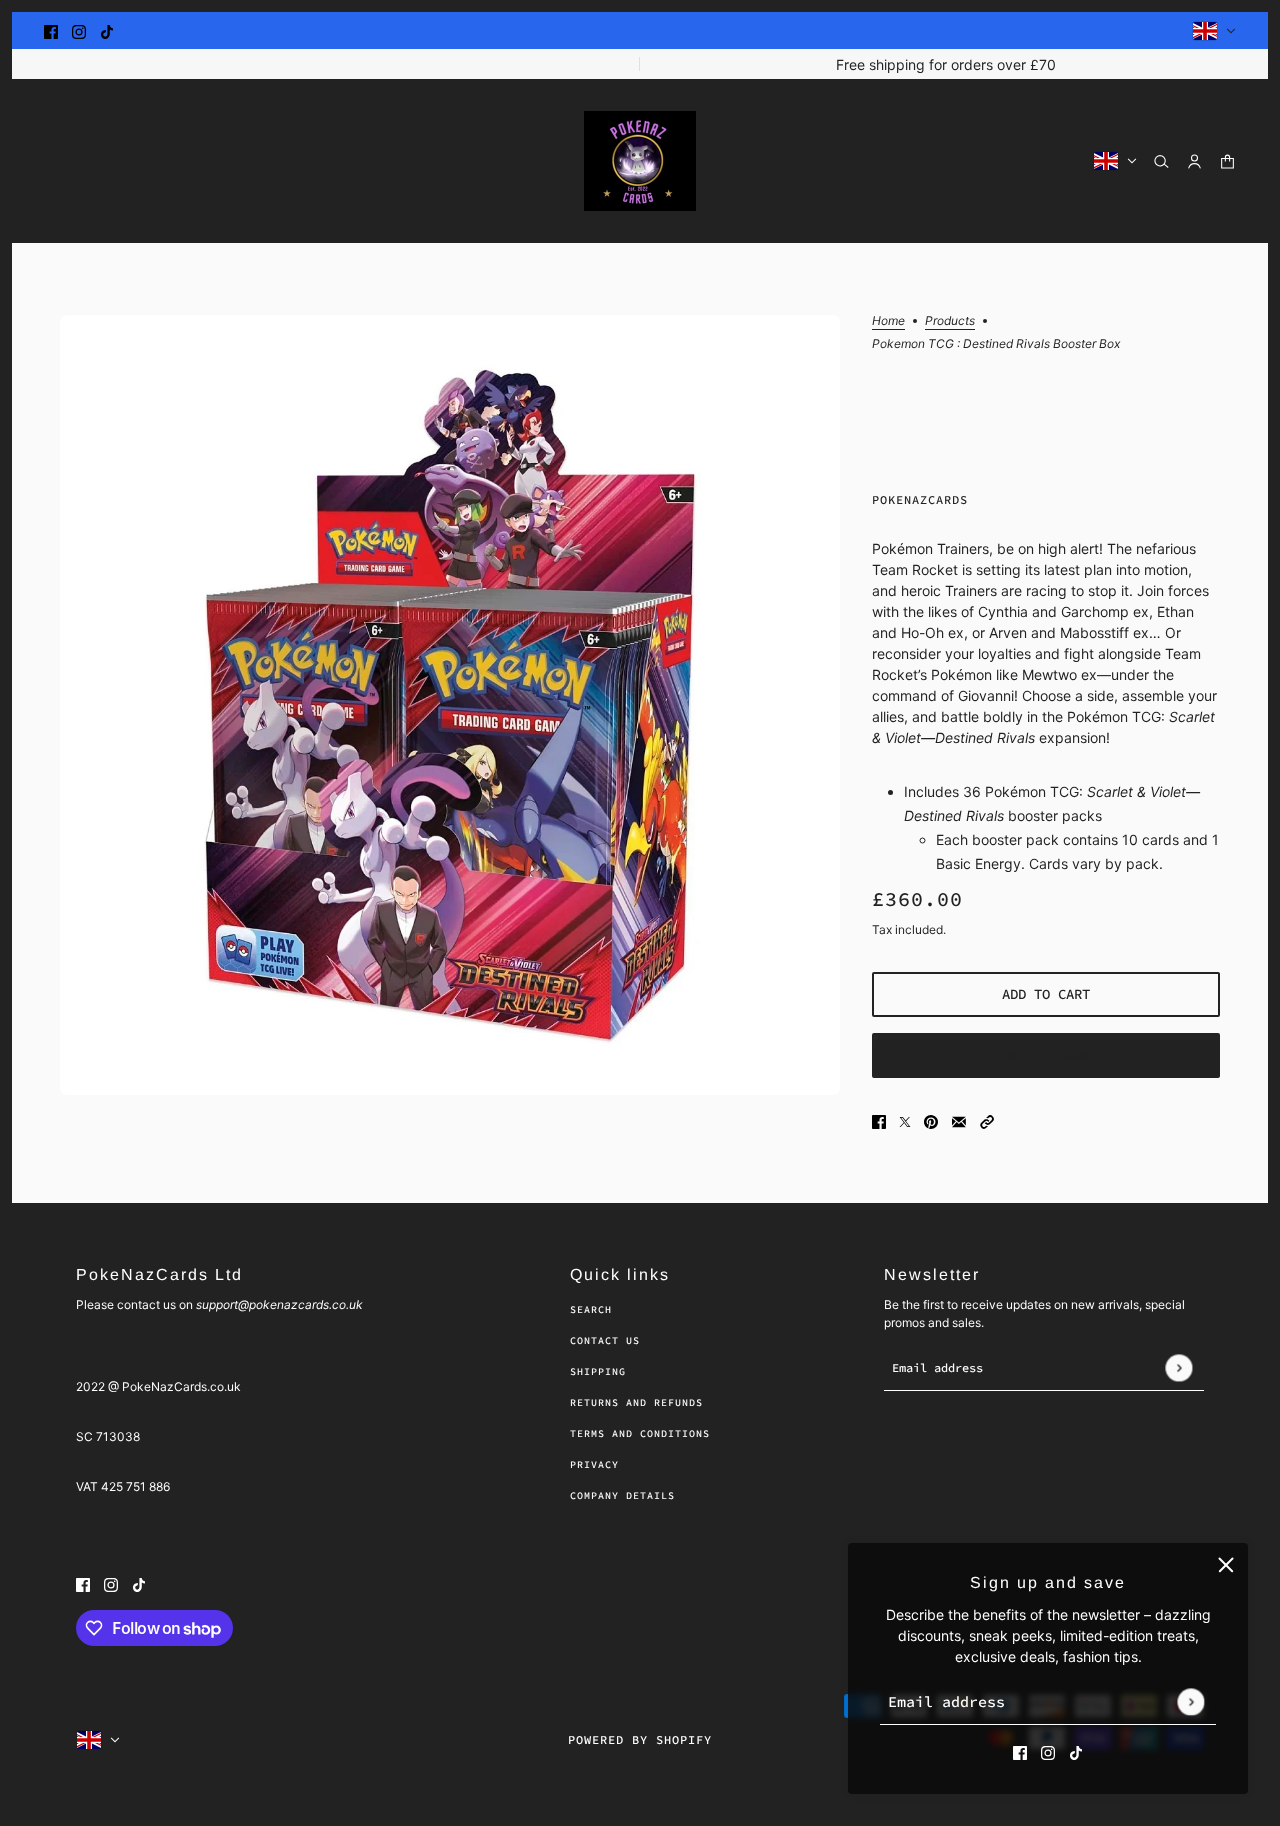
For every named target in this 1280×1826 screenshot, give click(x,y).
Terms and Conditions (640, 1433)
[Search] (1161, 161)
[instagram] (79, 30)
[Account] (1194, 161)
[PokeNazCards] (640, 161)
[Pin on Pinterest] (931, 1120)
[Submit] (1190, 1701)
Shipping (598, 1371)
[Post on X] (905, 1120)
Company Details (622, 1495)
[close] (1226, 1565)
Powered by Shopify (640, 1739)
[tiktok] (107, 30)
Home (888, 321)
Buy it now (1046, 1055)
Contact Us (605, 1340)
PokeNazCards (920, 499)
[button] (987, 1120)
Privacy (594, 1464)
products (950, 321)
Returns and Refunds (636, 1402)
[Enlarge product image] (450, 705)
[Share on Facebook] (879, 1120)
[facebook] (51, 30)
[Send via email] (959, 1120)
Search (591, 1309)
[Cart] (1227, 161)
